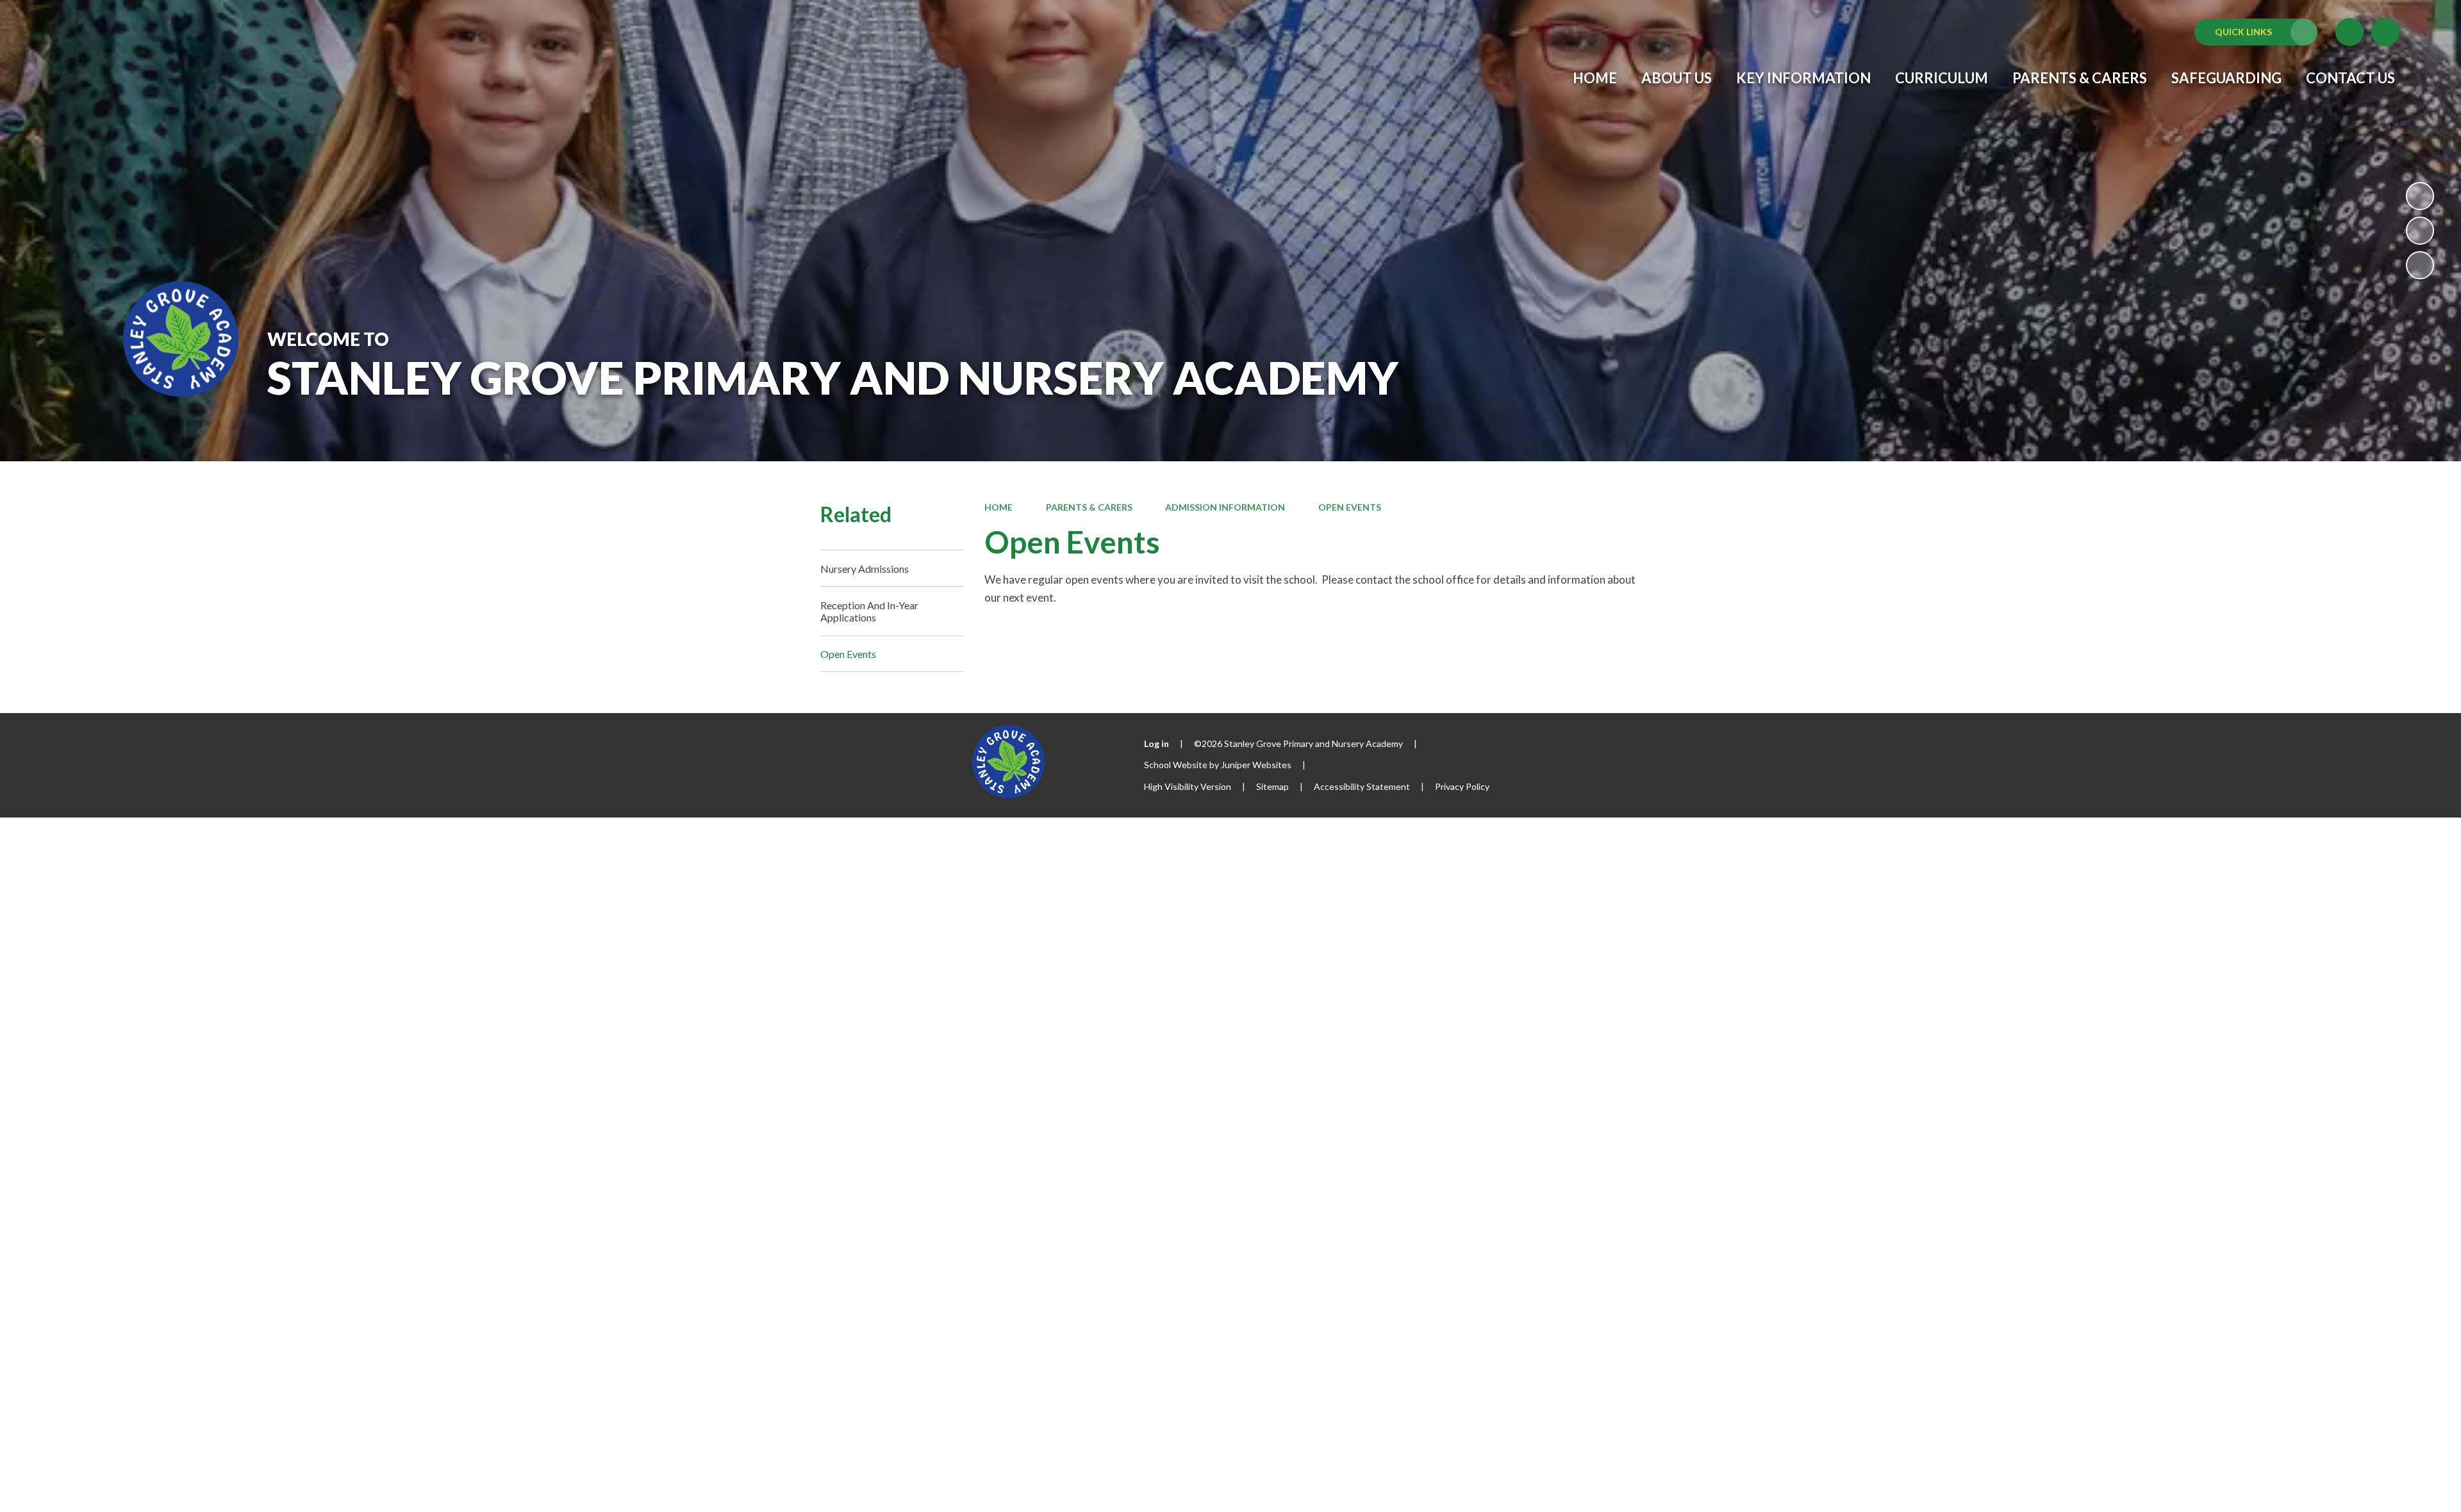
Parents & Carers (1089, 507)
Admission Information (1225, 507)
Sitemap (1272, 786)
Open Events (1350, 507)
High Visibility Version (1188, 786)
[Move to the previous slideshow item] (2420, 231)
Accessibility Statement (1362, 786)
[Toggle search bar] (2385, 32)
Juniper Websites (1256, 765)
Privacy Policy (1462, 786)
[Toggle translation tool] (2349, 32)
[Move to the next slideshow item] (2420, 265)
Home (998, 507)
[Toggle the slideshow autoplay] (2420, 196)
